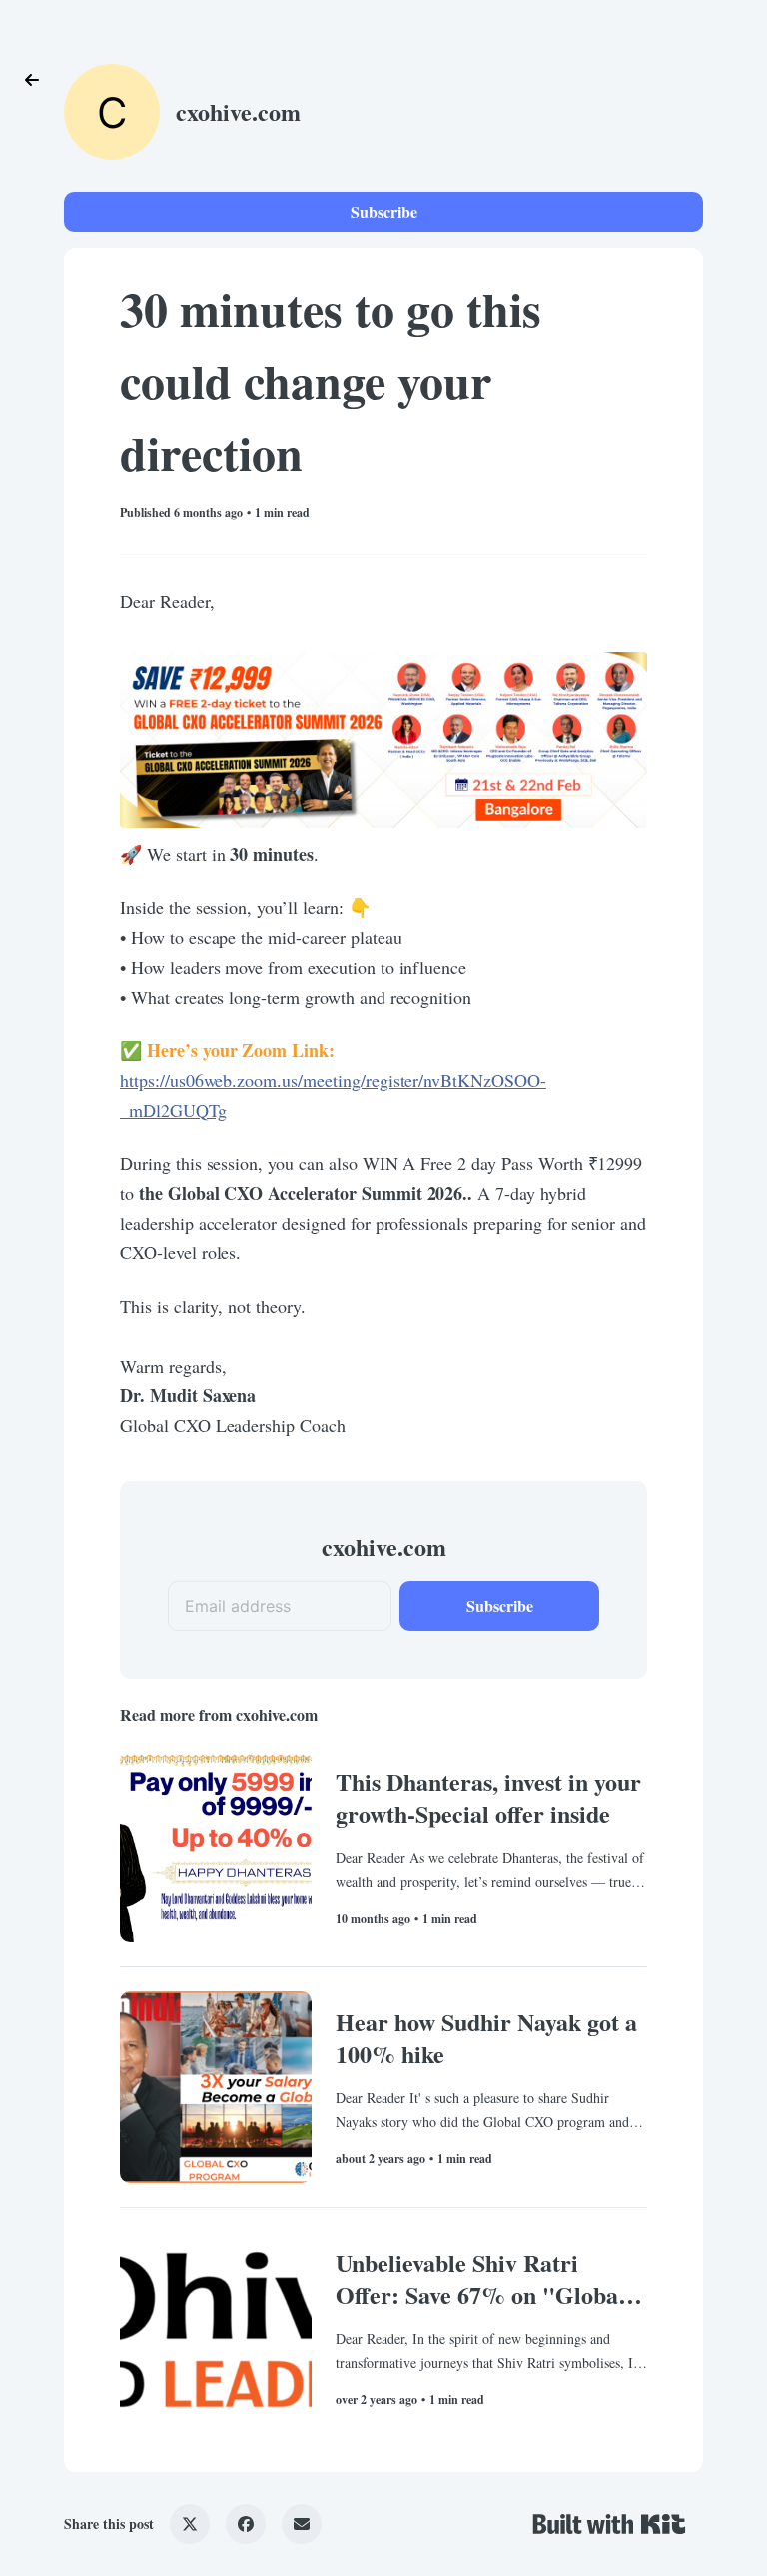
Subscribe (384, 211)
